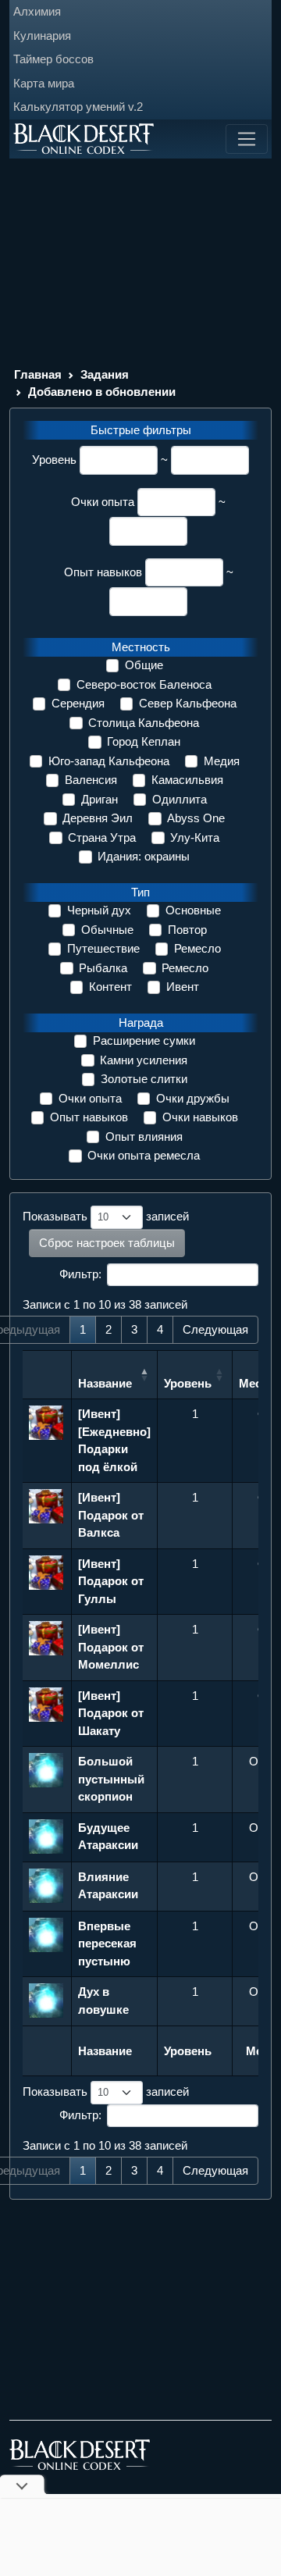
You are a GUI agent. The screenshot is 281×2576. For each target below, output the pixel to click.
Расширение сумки (144, 1040)
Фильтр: (80, 1274)
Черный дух (99, 910)
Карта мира (44, 83)
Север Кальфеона (188, 703)
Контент (110, 987)
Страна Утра (102, 837)
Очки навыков (200, 1117)
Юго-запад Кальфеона (109, 761)
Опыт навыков (103, 572)
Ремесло (197, 948)
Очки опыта (103, 502)
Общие (144, 665)
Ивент (183, 987)
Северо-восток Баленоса (144, 684)
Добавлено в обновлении (102, 392)
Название (105, 1383)
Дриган (100, 799)
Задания (105, 374)
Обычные (107, 930)
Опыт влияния (144, 1137)
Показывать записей (106, 1216)
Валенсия (91, 780)
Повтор (187, 930)
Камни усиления (144, 1060)
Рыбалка (103, 968)
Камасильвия (187, 780)
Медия (222, 761)
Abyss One (196, 818)
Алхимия (37, 11)
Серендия (78, 703)
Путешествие (103, 948)
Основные (193, 910)
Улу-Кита (195, 837)
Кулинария (42, 36)
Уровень (54, 460)
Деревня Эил (98, 818)
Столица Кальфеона (144, 723)
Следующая (215, 1329)
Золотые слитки (144, 1079)
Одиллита (180, 799)
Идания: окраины (144, 856)
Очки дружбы (193, 1098)
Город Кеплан (144, 741)
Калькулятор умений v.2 (78, 107)
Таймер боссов (53, 59)
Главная (38, 374)
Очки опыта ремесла (144, 1155)
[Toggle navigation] (247, 139)
